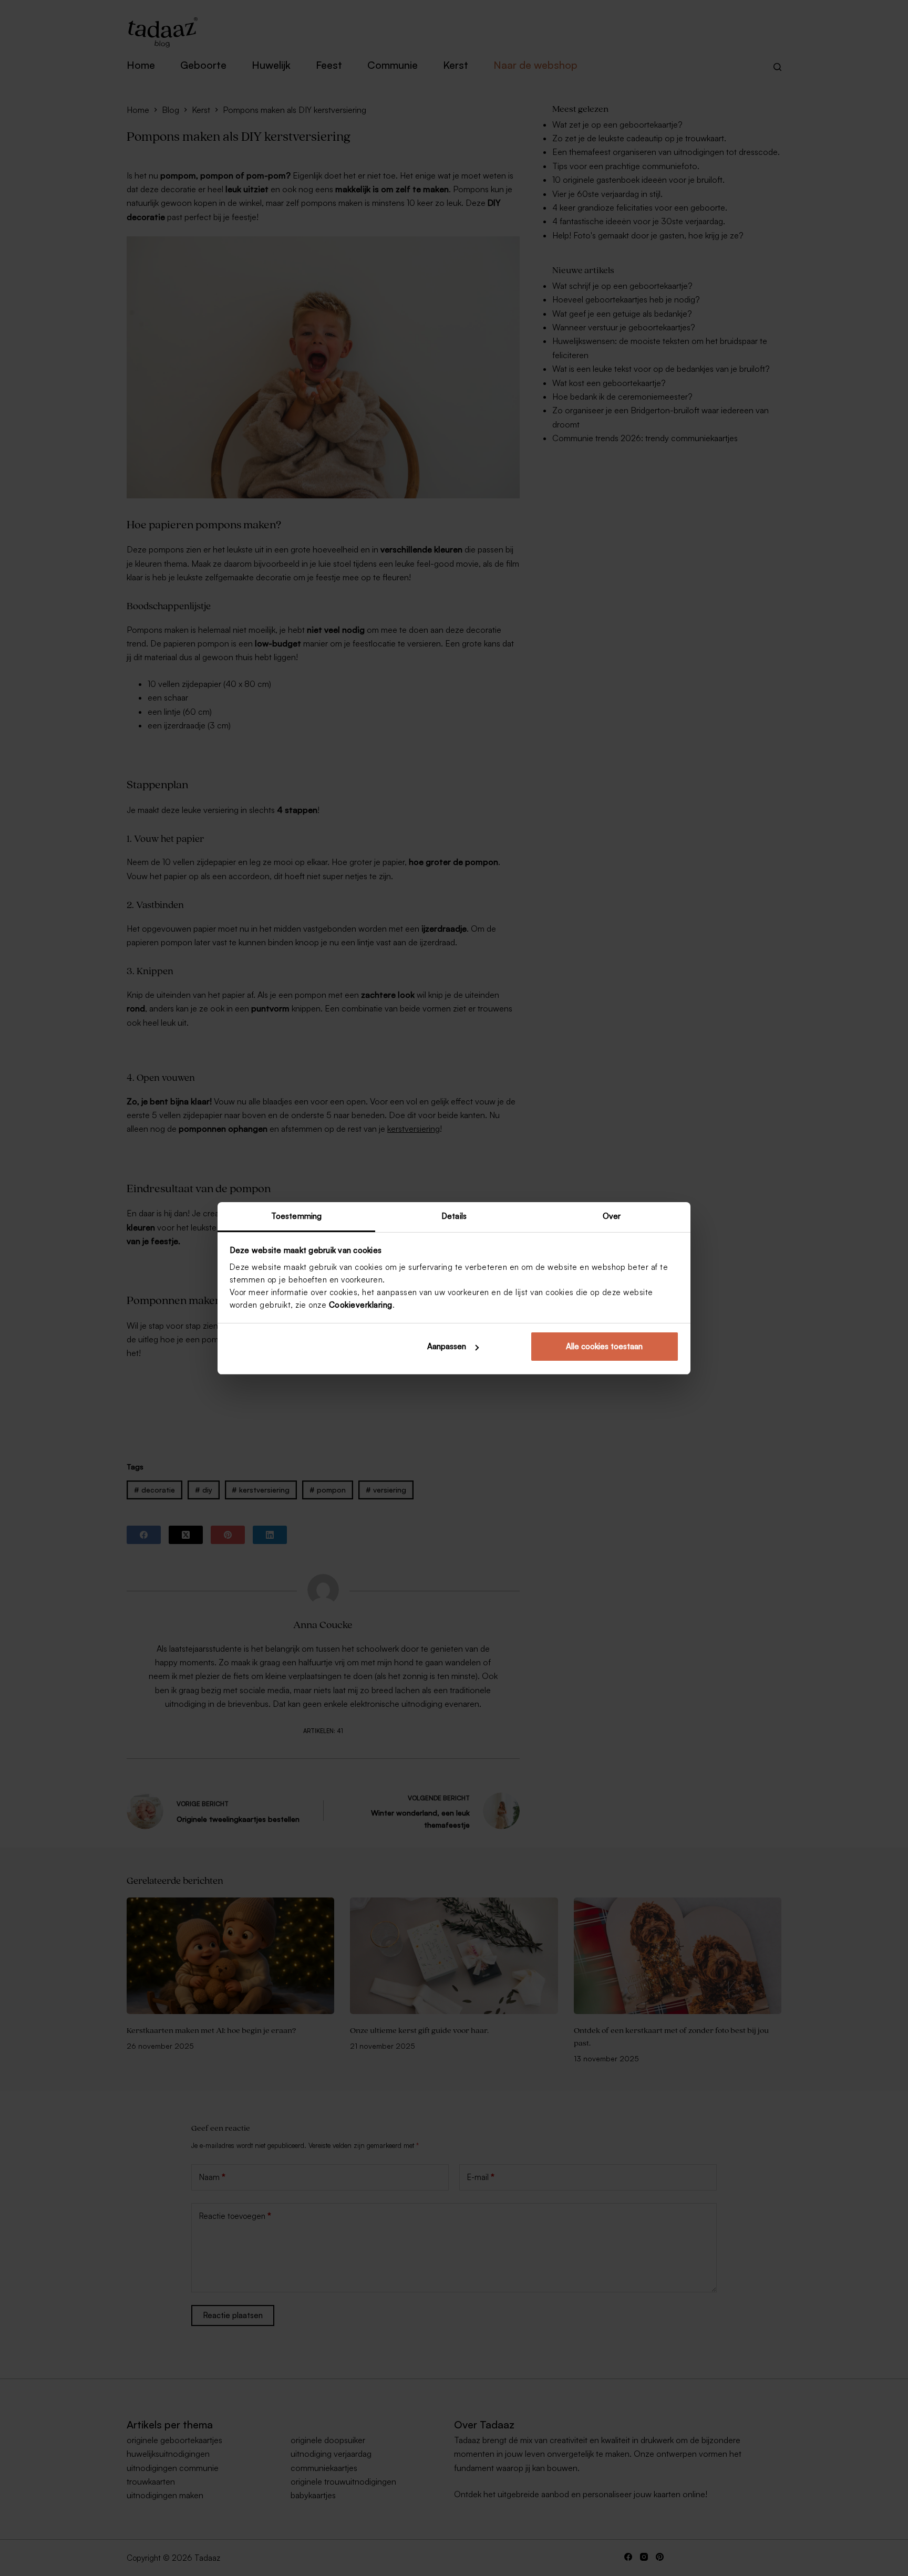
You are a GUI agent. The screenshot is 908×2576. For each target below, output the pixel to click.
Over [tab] (612, 1216)
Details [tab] (454, 1216)
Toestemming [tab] (296, 1216)
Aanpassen (447, 1346)
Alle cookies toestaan (604, 1346)
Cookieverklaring (361, 1305)
